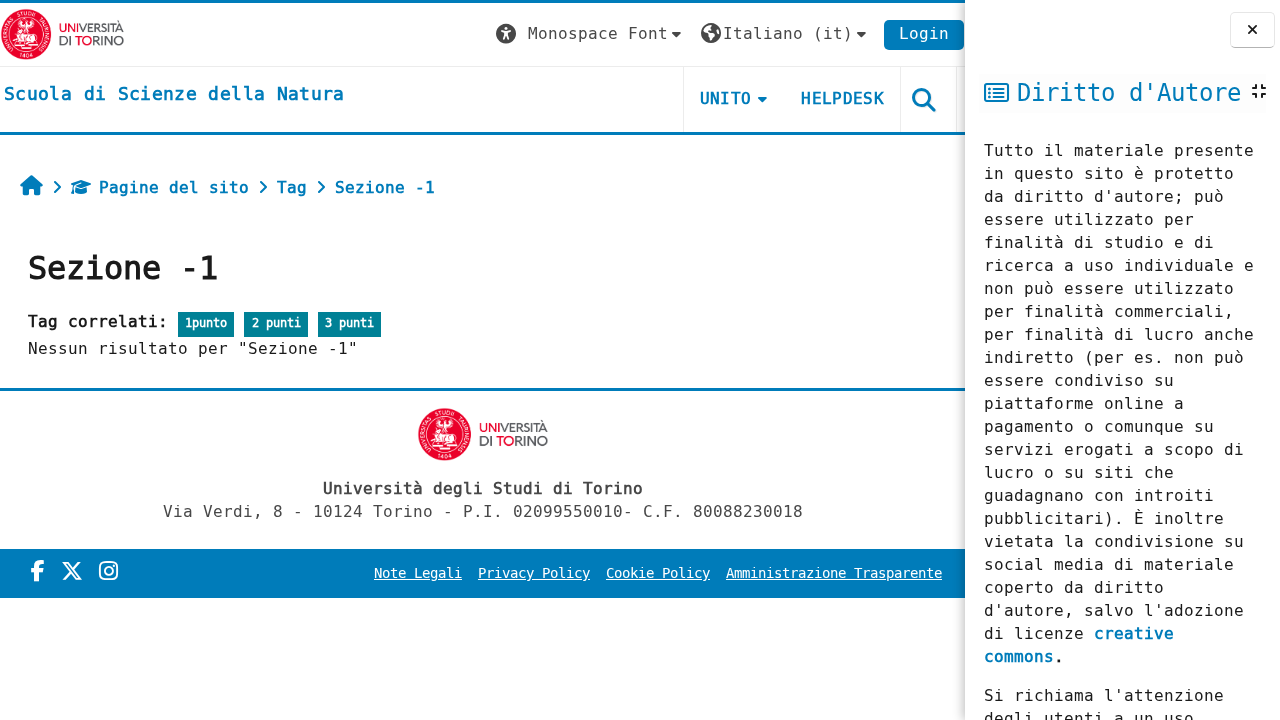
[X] (72, 572)
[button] (591, 34)
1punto (206, 323)
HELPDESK (842, 98)
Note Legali (418, 573)
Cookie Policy (658, 573)
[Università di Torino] (62, 33)
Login (924, 33)
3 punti (349, 323)
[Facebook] (38, 572)
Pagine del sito (174, 187)
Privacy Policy (534, 573)
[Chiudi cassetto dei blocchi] (1252, 30)
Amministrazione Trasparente (834, 573)
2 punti (276, 323)
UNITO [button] (726, 98)
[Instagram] (108, 572)
